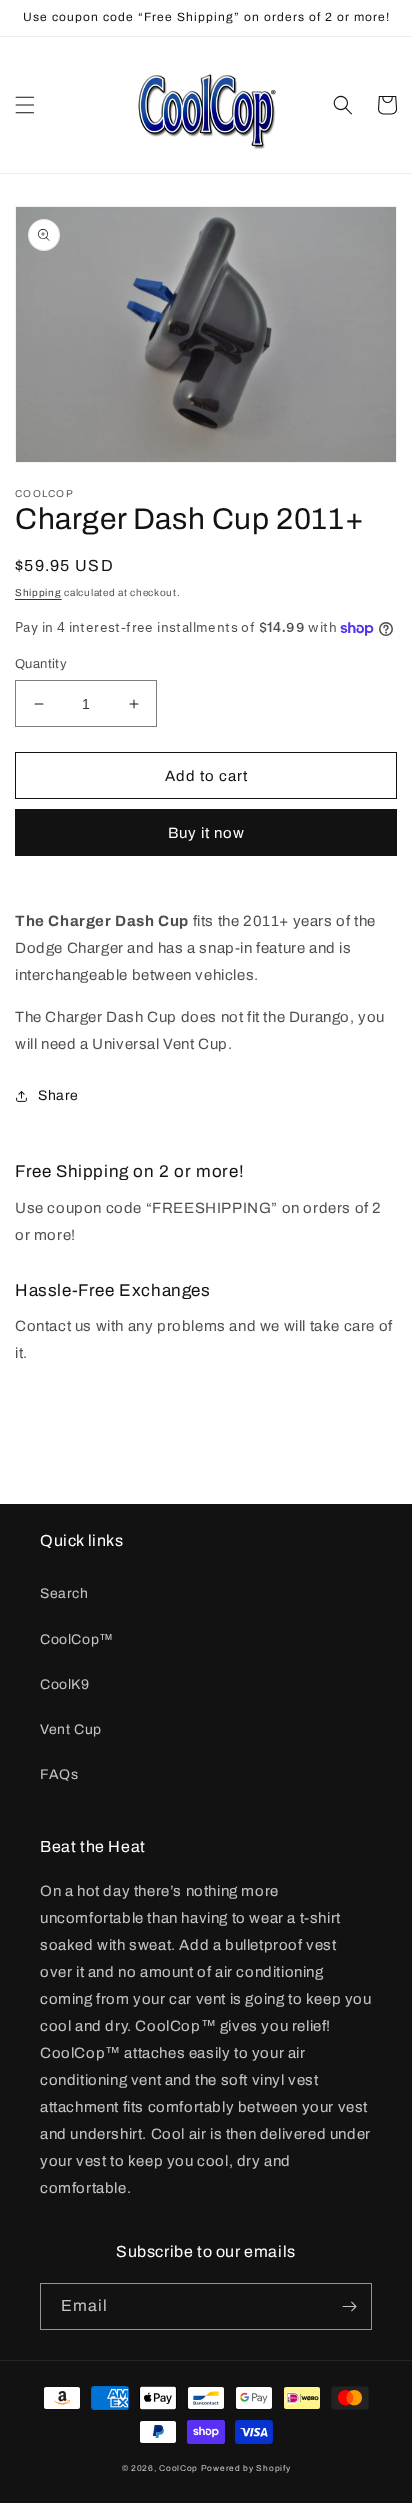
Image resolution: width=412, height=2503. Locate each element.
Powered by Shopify (246, 2468)
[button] (25, 105)
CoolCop (178, 2468)
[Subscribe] (349, 2306)
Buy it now (206, 833)
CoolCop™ (77, 1639)
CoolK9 (65, 1684)
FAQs (59, 1774)
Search (64, 1593)
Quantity (41, 664)
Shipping (38, 592)
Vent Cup (71, 1729)
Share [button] (58, 1095)
